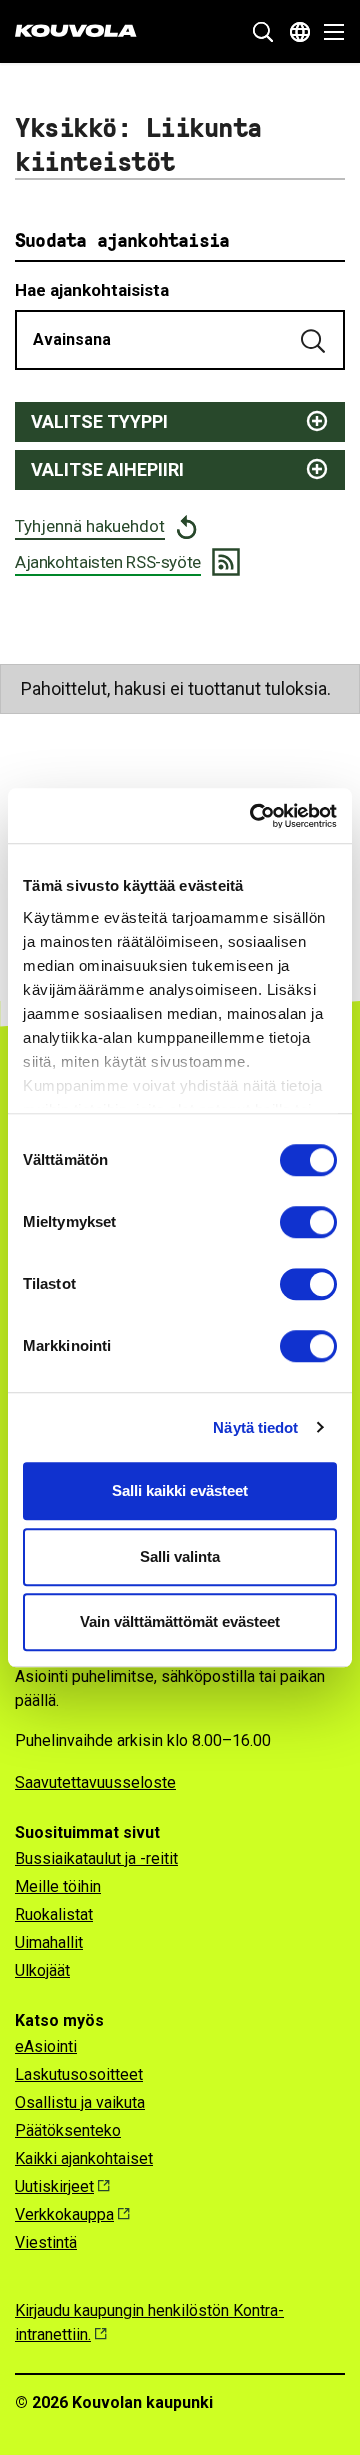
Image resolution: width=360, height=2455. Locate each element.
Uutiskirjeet (54, 2186)
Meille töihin (58, 1886)
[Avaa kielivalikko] (300, 32)
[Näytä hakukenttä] (263, 32)
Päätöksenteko (68, 2130)
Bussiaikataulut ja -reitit (96, 1858)
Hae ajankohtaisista (92, 290)
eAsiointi (46, 2046)
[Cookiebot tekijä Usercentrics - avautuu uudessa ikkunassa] (254, 816)
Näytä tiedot (255, 1427)
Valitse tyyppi (99, 421)
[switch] (308, 1222)
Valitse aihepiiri (107, 469)
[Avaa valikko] (328, 32)
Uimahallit (49, 1942)
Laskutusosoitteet (79, 2074)
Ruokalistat (54, 1914)
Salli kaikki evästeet (180, 1490)
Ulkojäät (42, 1970)
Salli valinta (180, 1556)
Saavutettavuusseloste (95, 1782)
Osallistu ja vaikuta (80, 2102)
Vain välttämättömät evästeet (180, 1621)
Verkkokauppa (64, 2214)
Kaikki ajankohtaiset (84, 2158)
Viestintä (46, 2242)
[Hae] (315, 340)
